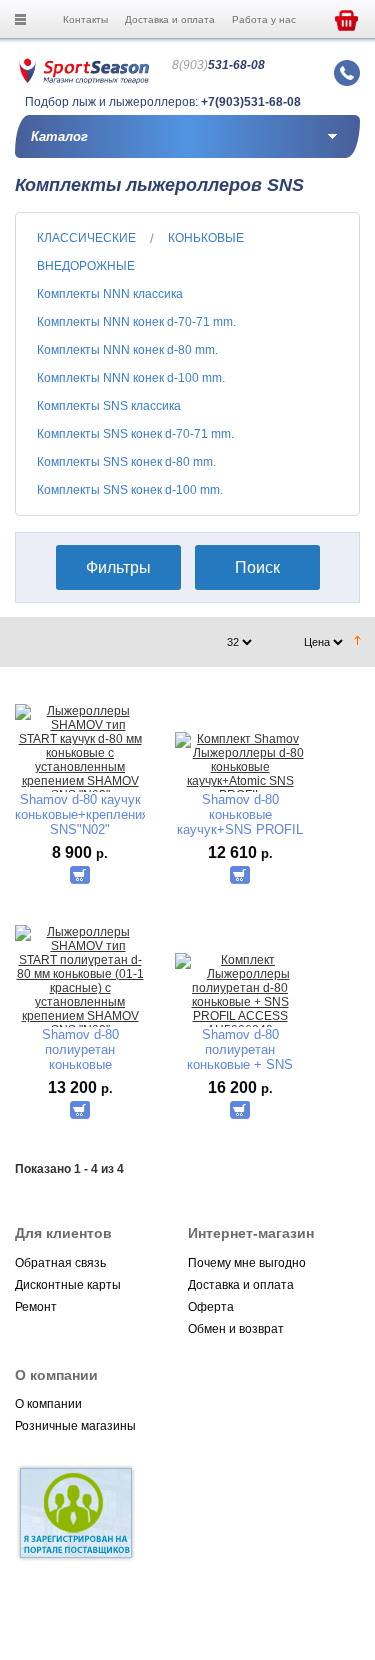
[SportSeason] (84, 80)
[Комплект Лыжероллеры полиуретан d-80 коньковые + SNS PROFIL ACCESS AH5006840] (240, 995)
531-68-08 (218, 65)
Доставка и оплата (170, 19)
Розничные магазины (75, 1426)
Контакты (85, 19)
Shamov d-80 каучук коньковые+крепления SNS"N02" (80, 814)
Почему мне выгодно (247, 1263)
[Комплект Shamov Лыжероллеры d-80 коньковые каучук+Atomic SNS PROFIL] (240, 767)
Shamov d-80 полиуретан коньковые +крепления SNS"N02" (80, 1049)
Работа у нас (264, 19)
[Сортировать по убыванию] (357, 641)
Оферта (211, 1307)
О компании (48, 1404)
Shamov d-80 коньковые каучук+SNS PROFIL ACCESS (240, 814)
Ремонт (36, 1307)
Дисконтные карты (68, 1285)
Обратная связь (60, 1263)
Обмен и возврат (236, 1329)
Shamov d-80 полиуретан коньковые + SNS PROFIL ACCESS (240, 1049)
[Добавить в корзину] (80, 875)
